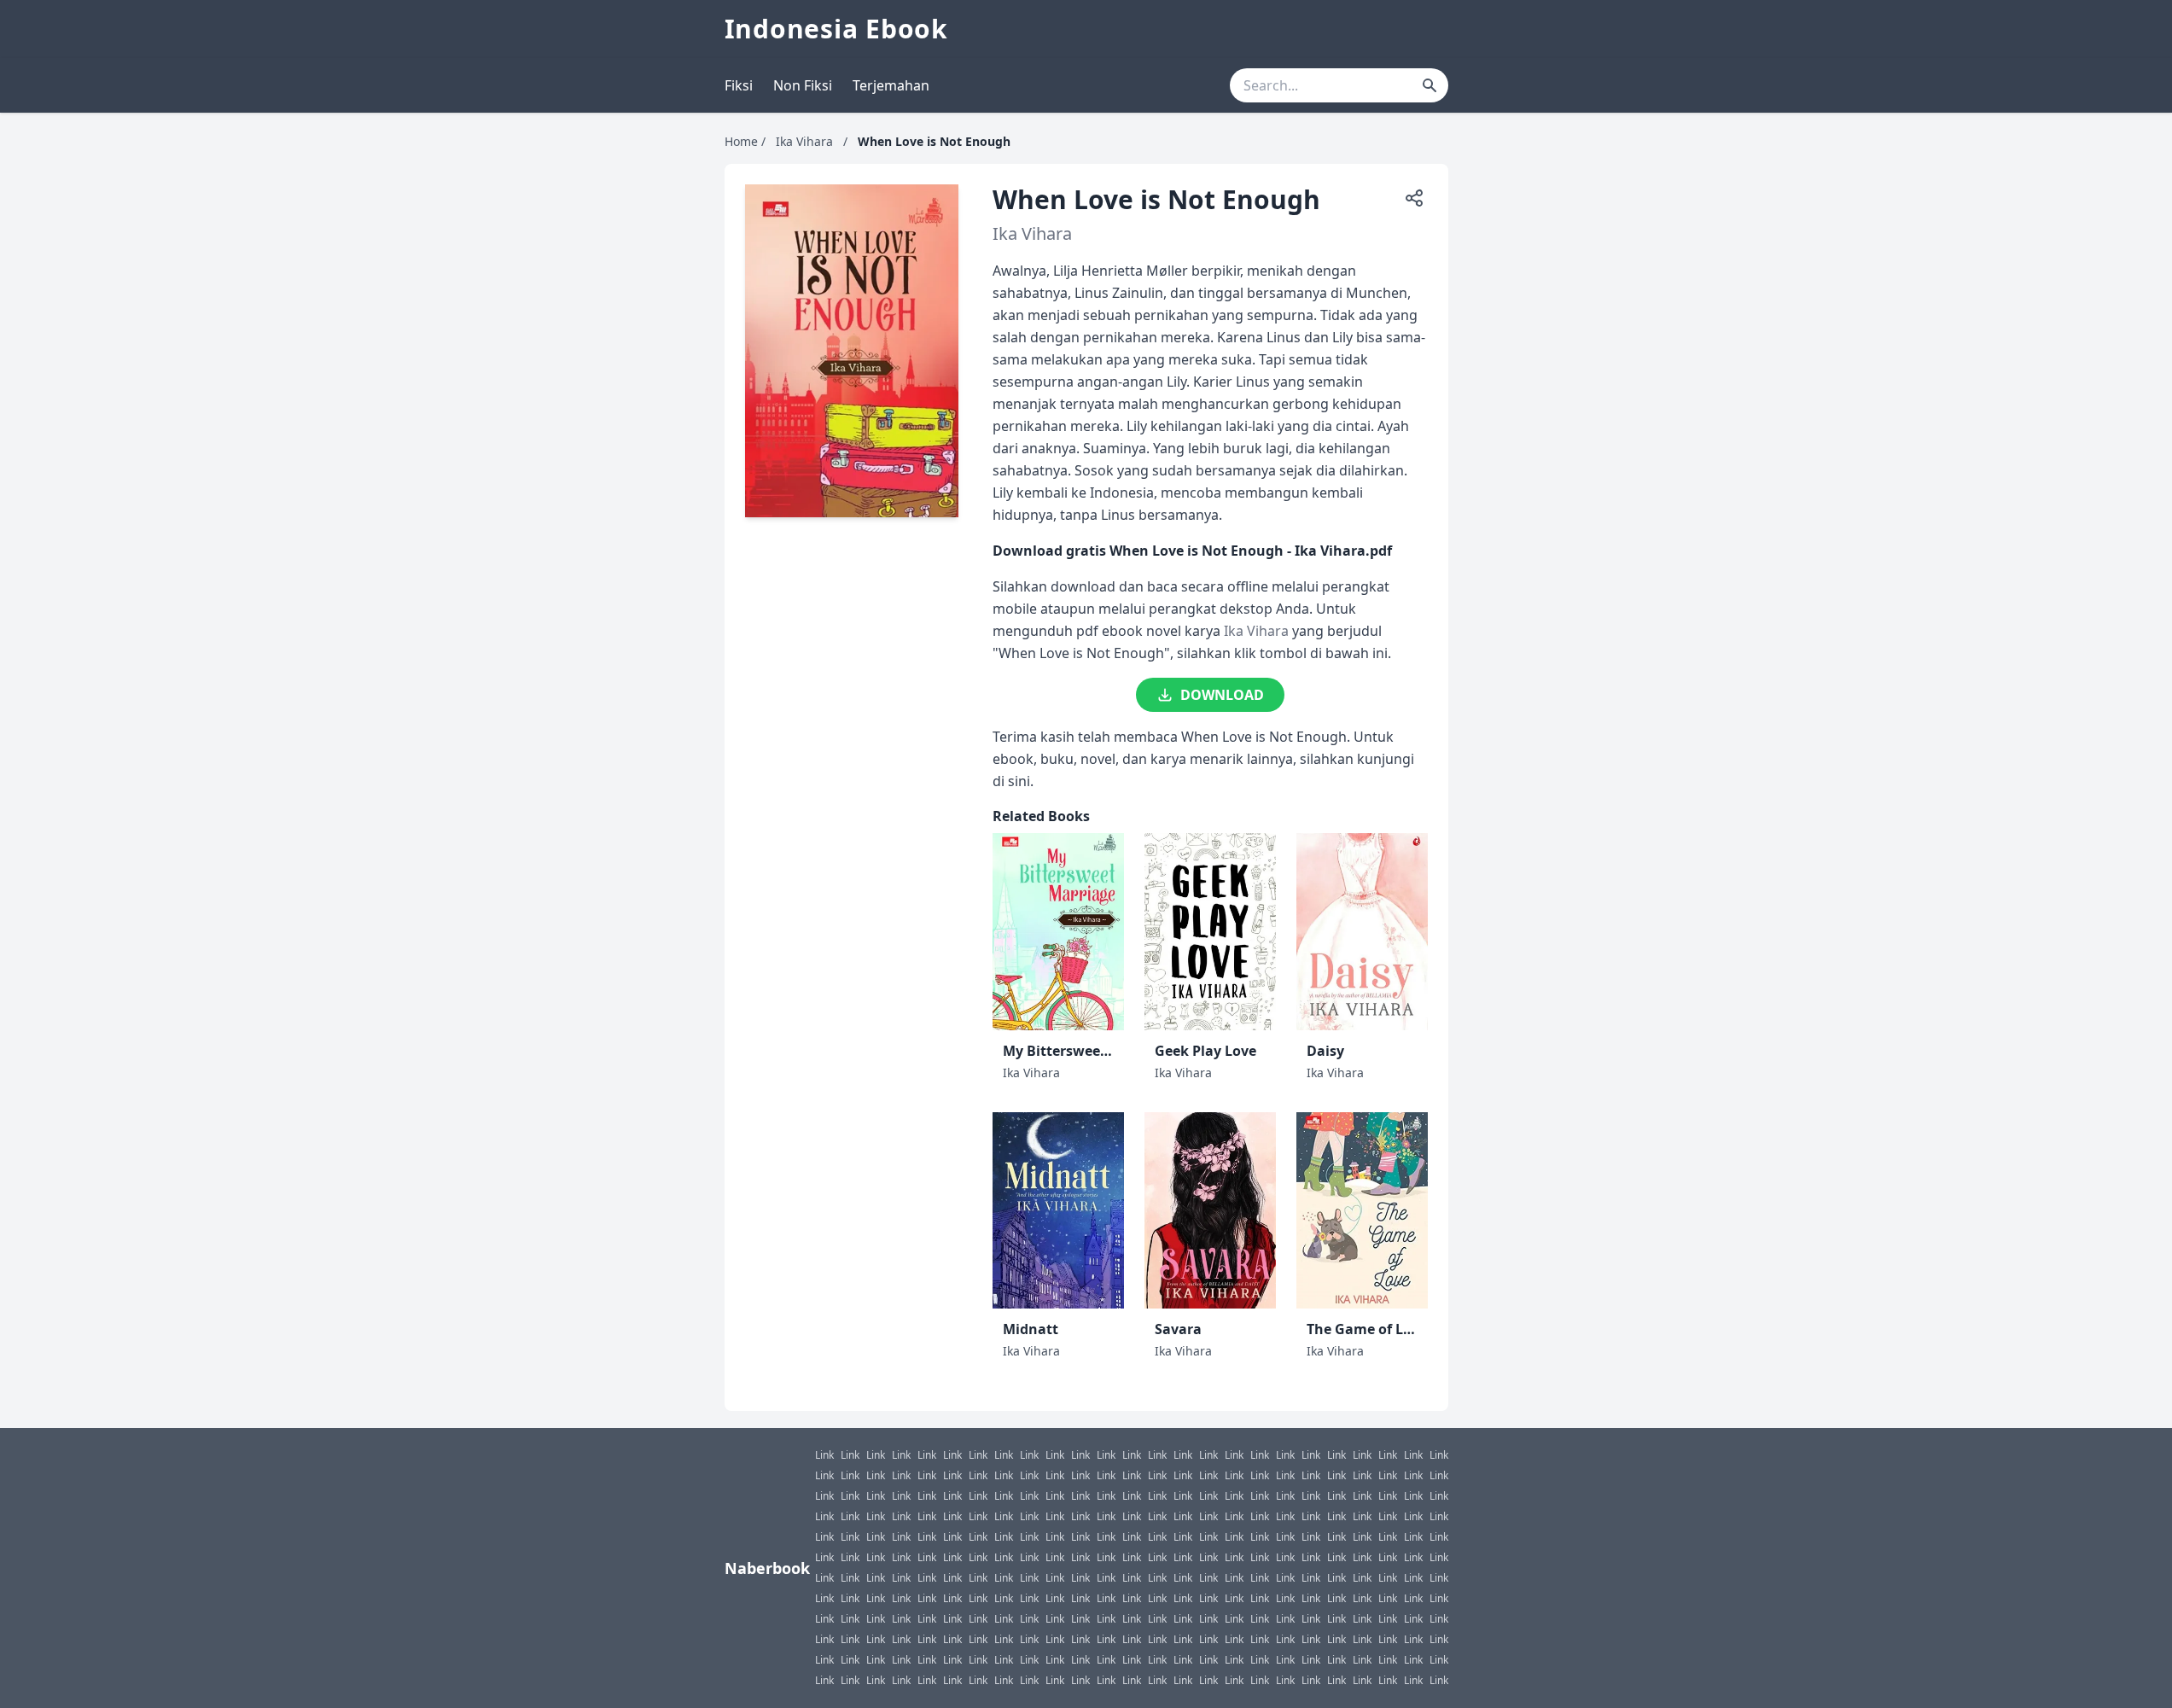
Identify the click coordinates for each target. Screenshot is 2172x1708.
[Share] (1414, 198)
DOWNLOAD (1222, 695)
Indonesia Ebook (836, 29)
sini (1019, 781)
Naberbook (767, 1568)
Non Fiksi (803, 85)
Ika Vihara (804, 141)
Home (741, 141)
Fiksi (739, 85)
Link (824, 1455)
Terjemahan (891, 85)
